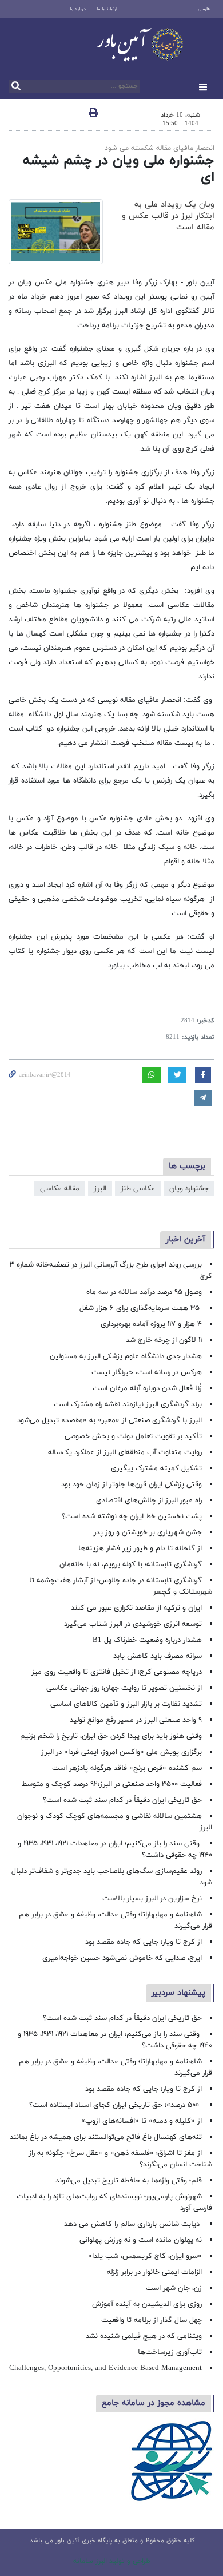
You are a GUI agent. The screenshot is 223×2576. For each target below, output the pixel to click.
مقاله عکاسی (60, 1189)
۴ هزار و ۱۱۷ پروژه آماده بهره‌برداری (151, 1324)
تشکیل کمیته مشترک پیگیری (155, 1468)
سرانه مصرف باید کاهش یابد (158, 1656)
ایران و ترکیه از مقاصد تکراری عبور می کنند (136, 1608)
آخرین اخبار (186, 1239)
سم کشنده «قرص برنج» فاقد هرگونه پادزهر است (127, 1768)
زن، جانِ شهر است (174, 2288)
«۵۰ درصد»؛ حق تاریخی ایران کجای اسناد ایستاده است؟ (116, 2105)
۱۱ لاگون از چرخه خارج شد (164, 1340)
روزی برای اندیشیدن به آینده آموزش (147, 2304)
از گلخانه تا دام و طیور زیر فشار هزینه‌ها (140, 1549)
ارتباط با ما (107, 9)
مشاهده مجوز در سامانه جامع (154, 2403)
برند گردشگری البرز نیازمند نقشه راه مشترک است (128, 1404)
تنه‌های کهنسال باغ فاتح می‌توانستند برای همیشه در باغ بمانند (106, 2137)
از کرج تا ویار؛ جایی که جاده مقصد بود (144, 1942)
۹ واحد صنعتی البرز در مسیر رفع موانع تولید (136, 1720)
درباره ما (78, 9)
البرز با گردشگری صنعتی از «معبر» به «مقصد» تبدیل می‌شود (109, 1420)
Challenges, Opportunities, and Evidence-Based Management (105, 2368)
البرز (100, 1189)
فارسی (204, 9)
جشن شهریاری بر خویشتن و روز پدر (148, 1533)
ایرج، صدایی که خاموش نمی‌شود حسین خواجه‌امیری (122, 1958)
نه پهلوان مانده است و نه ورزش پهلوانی (140, 2240)
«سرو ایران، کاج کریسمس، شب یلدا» (145, 2256)
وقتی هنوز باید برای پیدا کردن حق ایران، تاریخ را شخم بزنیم (111, 1736)
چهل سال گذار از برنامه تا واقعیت (152, 2320)
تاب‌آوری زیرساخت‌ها (170, 2352)
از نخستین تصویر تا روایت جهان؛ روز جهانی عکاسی (124, 1688)
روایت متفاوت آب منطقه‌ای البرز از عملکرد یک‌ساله (125, 1452)
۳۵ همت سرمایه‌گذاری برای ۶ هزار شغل (141, 1308)
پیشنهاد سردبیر (178, 1993)
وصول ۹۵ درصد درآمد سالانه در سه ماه (144, 1292)
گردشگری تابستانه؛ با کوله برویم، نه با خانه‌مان (131, 1565)
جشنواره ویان (189, 1189)
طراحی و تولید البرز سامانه (112, 2561)
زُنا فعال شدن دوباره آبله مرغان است (147, 1388)
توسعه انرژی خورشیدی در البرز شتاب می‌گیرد (133, 1624)
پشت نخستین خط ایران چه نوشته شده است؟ (132, 1517)
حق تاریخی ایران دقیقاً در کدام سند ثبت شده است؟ (122, 1800)
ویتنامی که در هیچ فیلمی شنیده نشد (144, 2336)
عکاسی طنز (138, 1189)
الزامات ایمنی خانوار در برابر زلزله (154, 2272)
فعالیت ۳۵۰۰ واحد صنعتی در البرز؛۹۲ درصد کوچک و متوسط (112, 1784)
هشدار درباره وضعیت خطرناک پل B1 (147, 1640)
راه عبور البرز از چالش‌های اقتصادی (148, 1501)
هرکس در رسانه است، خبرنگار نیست (147, 1372)
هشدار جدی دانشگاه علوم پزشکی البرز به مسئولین (126, 1356)
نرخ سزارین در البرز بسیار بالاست (152, 1899)
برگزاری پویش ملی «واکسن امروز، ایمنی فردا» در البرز (122, 1752)
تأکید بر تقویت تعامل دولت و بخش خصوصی (133, 1436)
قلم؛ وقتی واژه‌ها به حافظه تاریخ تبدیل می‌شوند (129, 2181)
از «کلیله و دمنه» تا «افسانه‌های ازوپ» (142, 2121)
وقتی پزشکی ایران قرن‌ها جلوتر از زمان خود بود (132, 1485)
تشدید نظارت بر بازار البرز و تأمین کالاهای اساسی (126, 1704)
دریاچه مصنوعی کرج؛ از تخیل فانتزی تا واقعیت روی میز (117, 1672)
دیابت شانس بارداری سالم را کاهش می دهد (133, 2224)
